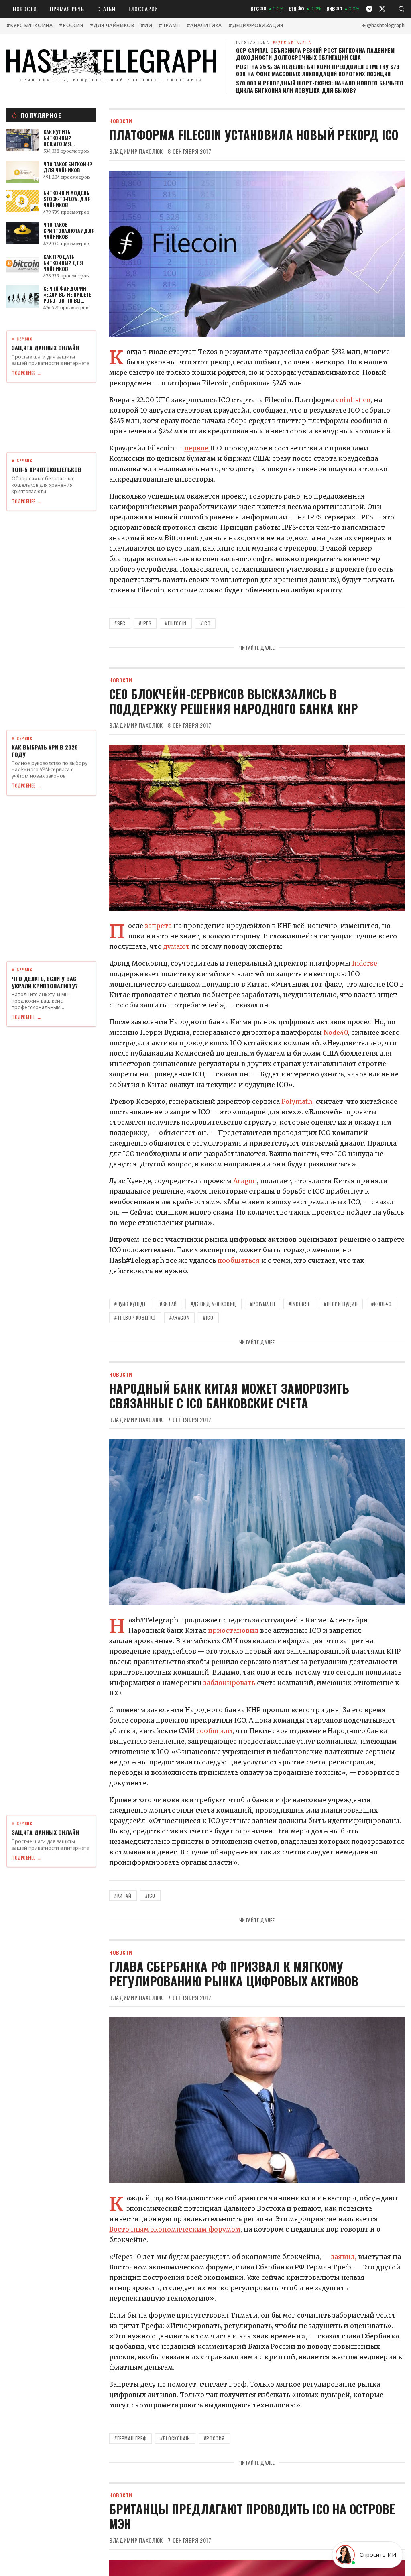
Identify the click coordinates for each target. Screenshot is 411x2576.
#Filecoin (176, 623)
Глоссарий (143, 9)
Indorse (365, 963)
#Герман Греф (130, 2438)
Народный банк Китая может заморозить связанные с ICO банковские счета (229, 1396)
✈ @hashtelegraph (383, 26)
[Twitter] (382, 9)
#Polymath (262, 1304)
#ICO (205, 623)
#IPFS (145, 623)
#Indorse (299, 1304)
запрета (159, 926)
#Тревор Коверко (135, 1318)
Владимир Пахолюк (136, 151)
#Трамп (169, 26)
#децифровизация (256, 26)
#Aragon (179, 1318)
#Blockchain (175, 2438)
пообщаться (239, 1260)
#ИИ (146, 26)
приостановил (234, 1630)
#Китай (168, 1304)
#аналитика (204, 26)
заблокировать (230, 1683)
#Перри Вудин (341, 1304)
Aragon (245, 1181)
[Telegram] (369, 9)
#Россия (71, 26)
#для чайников (112, 26)
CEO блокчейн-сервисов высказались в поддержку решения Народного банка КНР (234, 701)
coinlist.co (353, 400)
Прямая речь (67, 9)
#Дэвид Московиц (214, 1304)
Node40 (336, 1032)
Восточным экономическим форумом (175, 2229)
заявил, (345, 2257)
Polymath (297, 1101)
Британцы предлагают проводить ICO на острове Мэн (252, 2516)
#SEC (120, 623)
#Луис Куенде (130, 1304)
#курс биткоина (30, 26)
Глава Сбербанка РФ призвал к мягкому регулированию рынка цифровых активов (234, 1974)
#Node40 (381, 1304)
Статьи (106, 9)
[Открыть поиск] (401, 9)
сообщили (214, 1731)
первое (197, 448)
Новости (25, 9)
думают (177, 946)
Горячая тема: (274, 42)
